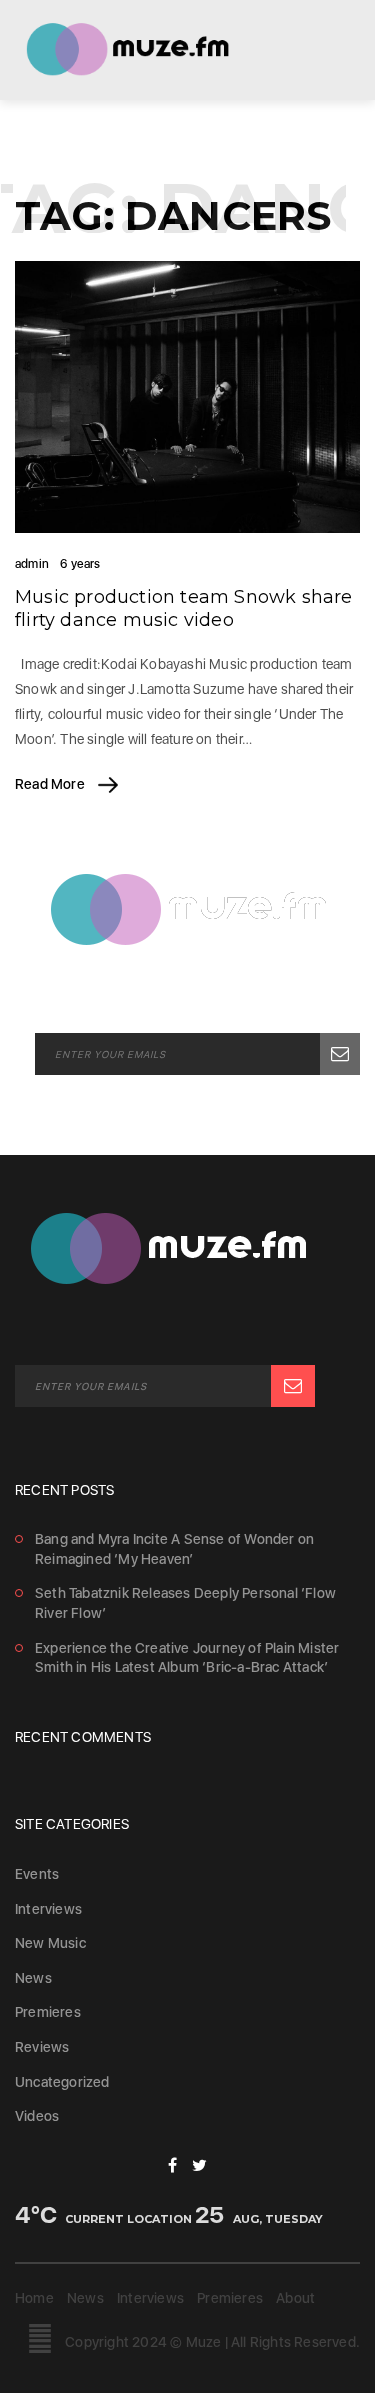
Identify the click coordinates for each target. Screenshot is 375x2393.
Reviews (42, 2047)
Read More (51, 784)
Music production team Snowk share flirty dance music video (184, 608)
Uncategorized (62, 2082)
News (33, 1978)
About (295, 2298)
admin (32, 564)
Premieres (48, 2012)
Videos (37, 2116)
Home (34, 2298)
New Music (50, 1943)
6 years (80, 564)
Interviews (48, 1909)
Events (37, 1874)
